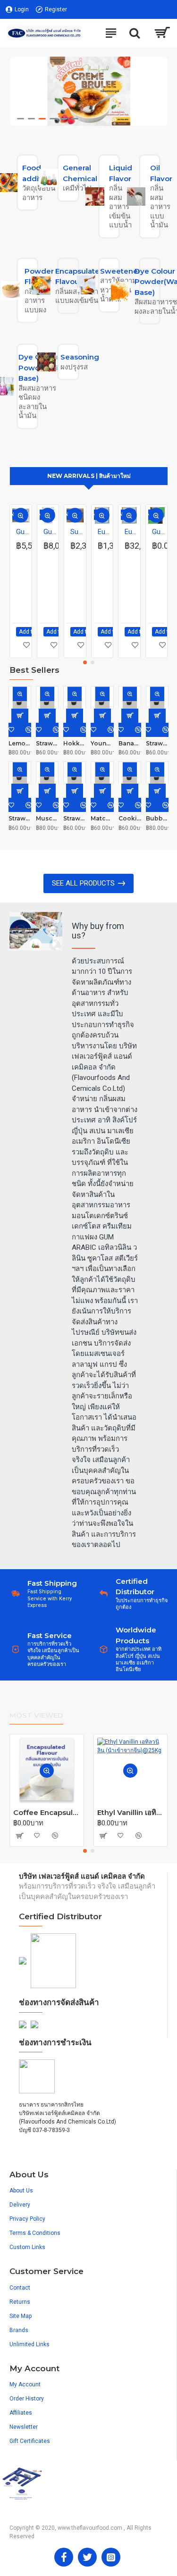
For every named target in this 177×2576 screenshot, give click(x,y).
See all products (83, 883)
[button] (85, 662)
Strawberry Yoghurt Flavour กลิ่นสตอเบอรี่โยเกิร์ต (75, 818)
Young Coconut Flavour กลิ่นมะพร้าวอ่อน (102, 743)
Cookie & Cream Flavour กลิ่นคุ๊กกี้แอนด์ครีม (130, 818)
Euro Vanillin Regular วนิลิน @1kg (104, 532)
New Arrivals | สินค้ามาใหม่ (89, 476)
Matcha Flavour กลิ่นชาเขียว (102, 818)
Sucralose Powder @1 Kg (77, 532)
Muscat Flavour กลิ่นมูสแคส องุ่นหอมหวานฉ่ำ (47, 818)
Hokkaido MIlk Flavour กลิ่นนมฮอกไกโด (75, 743)
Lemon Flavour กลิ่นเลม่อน (20, 743)
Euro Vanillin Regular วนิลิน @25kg (131, 532)
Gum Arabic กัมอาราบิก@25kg (159, 532)
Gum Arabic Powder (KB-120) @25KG (50, 532)
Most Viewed (36, 1715)
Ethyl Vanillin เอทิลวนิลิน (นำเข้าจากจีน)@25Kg (131, 1812)
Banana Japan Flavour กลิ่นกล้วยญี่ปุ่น (130, 743)
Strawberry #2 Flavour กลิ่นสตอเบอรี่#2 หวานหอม (47, 743)
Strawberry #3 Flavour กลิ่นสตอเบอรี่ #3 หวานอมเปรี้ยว (157, 743)
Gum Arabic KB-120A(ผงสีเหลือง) (23, 532)
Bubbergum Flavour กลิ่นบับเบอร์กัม (157, 818)
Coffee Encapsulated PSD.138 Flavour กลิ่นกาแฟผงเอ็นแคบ (47, 1812)
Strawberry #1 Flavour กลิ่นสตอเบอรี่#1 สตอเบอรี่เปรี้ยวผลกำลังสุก (20, 818)
